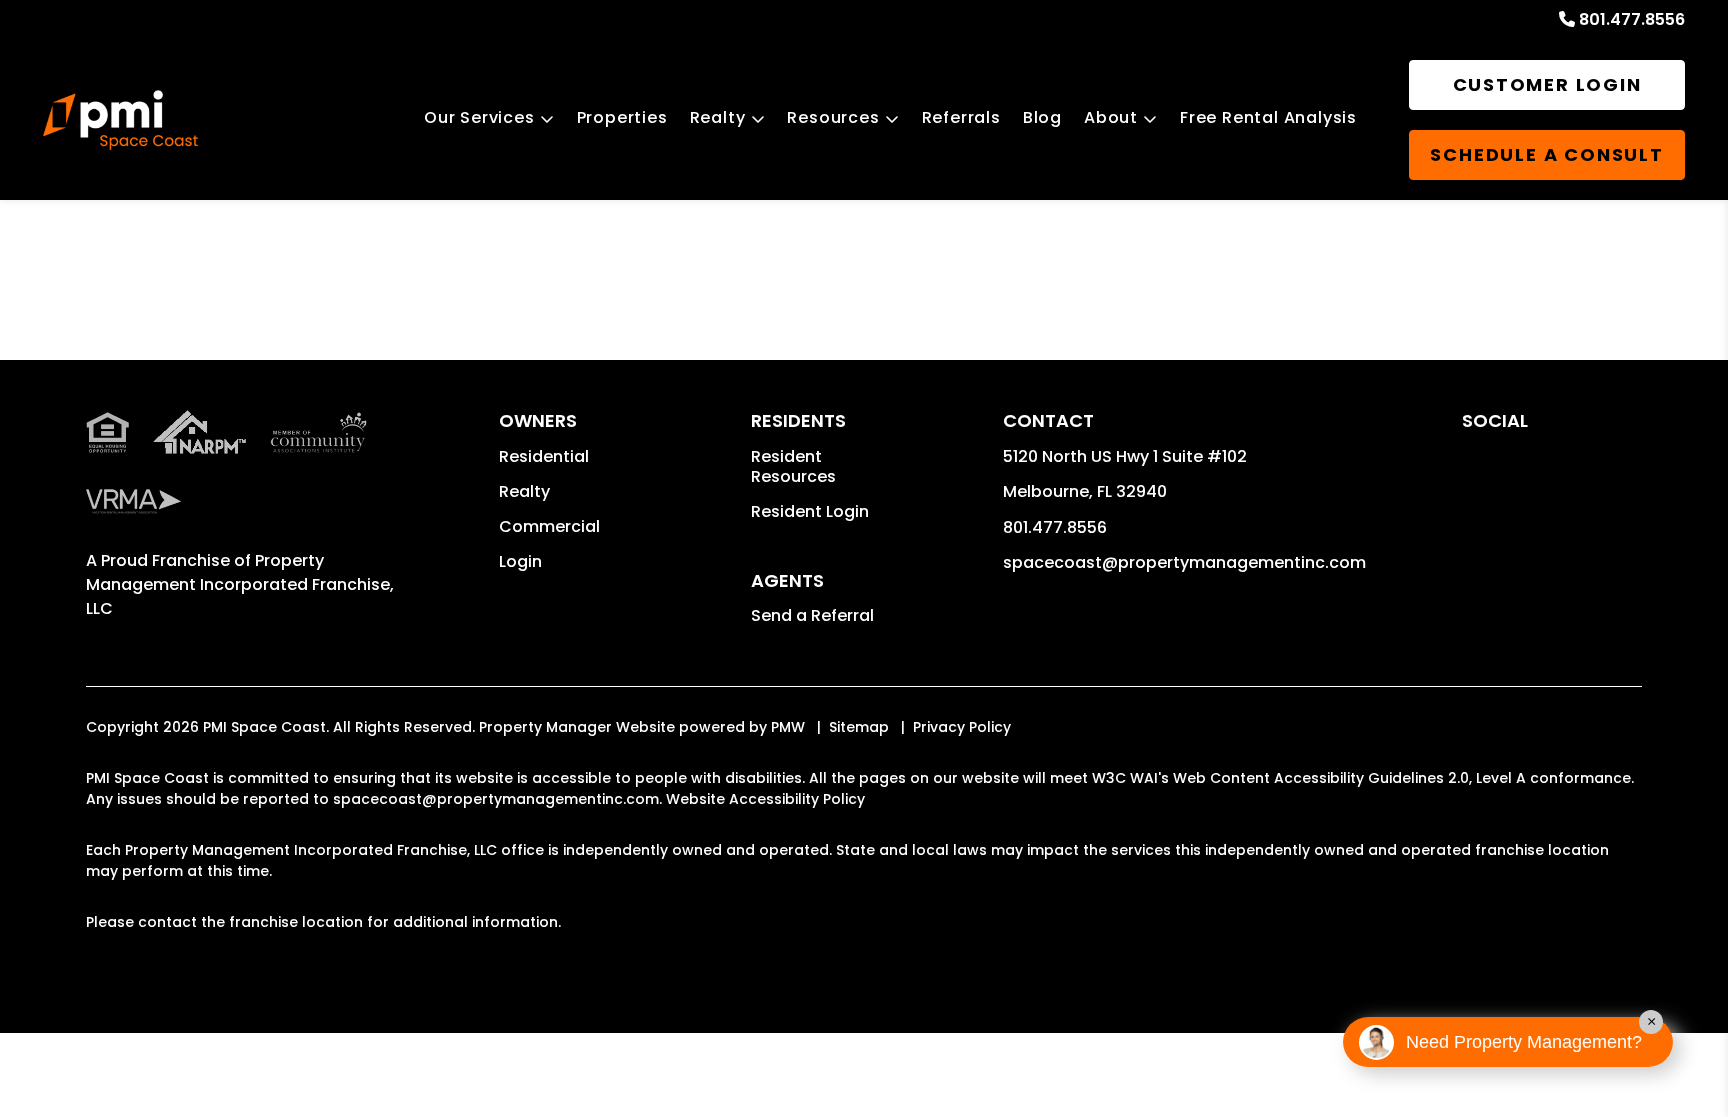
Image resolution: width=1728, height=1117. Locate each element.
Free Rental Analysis (1268, 117)
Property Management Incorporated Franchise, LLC (240, 584)
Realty (718, 117)
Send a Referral (812, 615)
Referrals (961, 117)
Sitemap (859, 727)
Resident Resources (793, 466)
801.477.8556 (1632, 19)
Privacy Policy (962, 727)
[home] (120, 120)
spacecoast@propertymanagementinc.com (1184, 562)
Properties (622, 117)
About (1111, 117)
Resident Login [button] (810, 511)
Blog (1042, 117)
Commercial (549, 526)
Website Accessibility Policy (765, 799)
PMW (788, 727)
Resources (833, 117)
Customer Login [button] (1547, 84)
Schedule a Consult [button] (1546, 154)
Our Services (479, 117)
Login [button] (520, 561)
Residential (544, 456)
